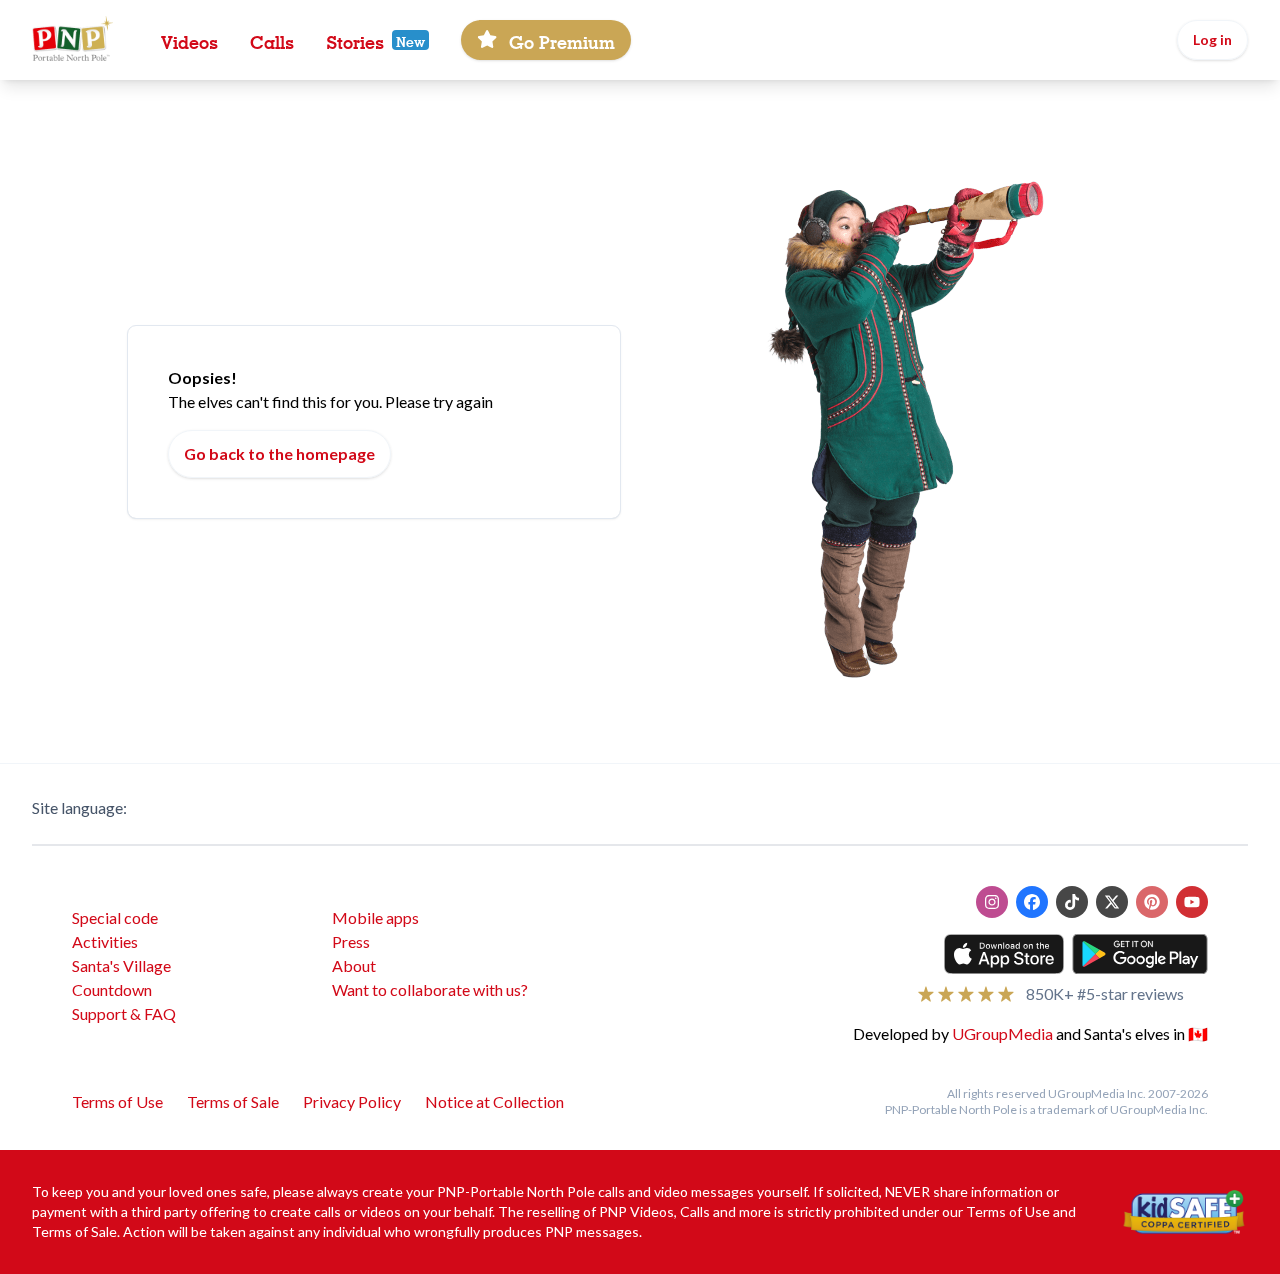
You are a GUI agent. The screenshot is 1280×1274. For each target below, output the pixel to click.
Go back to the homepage (279, 453)
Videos (189, 40)
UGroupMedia (1002, 1033)
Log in (1212, 39)
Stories (355, 40)
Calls (272, 40)
